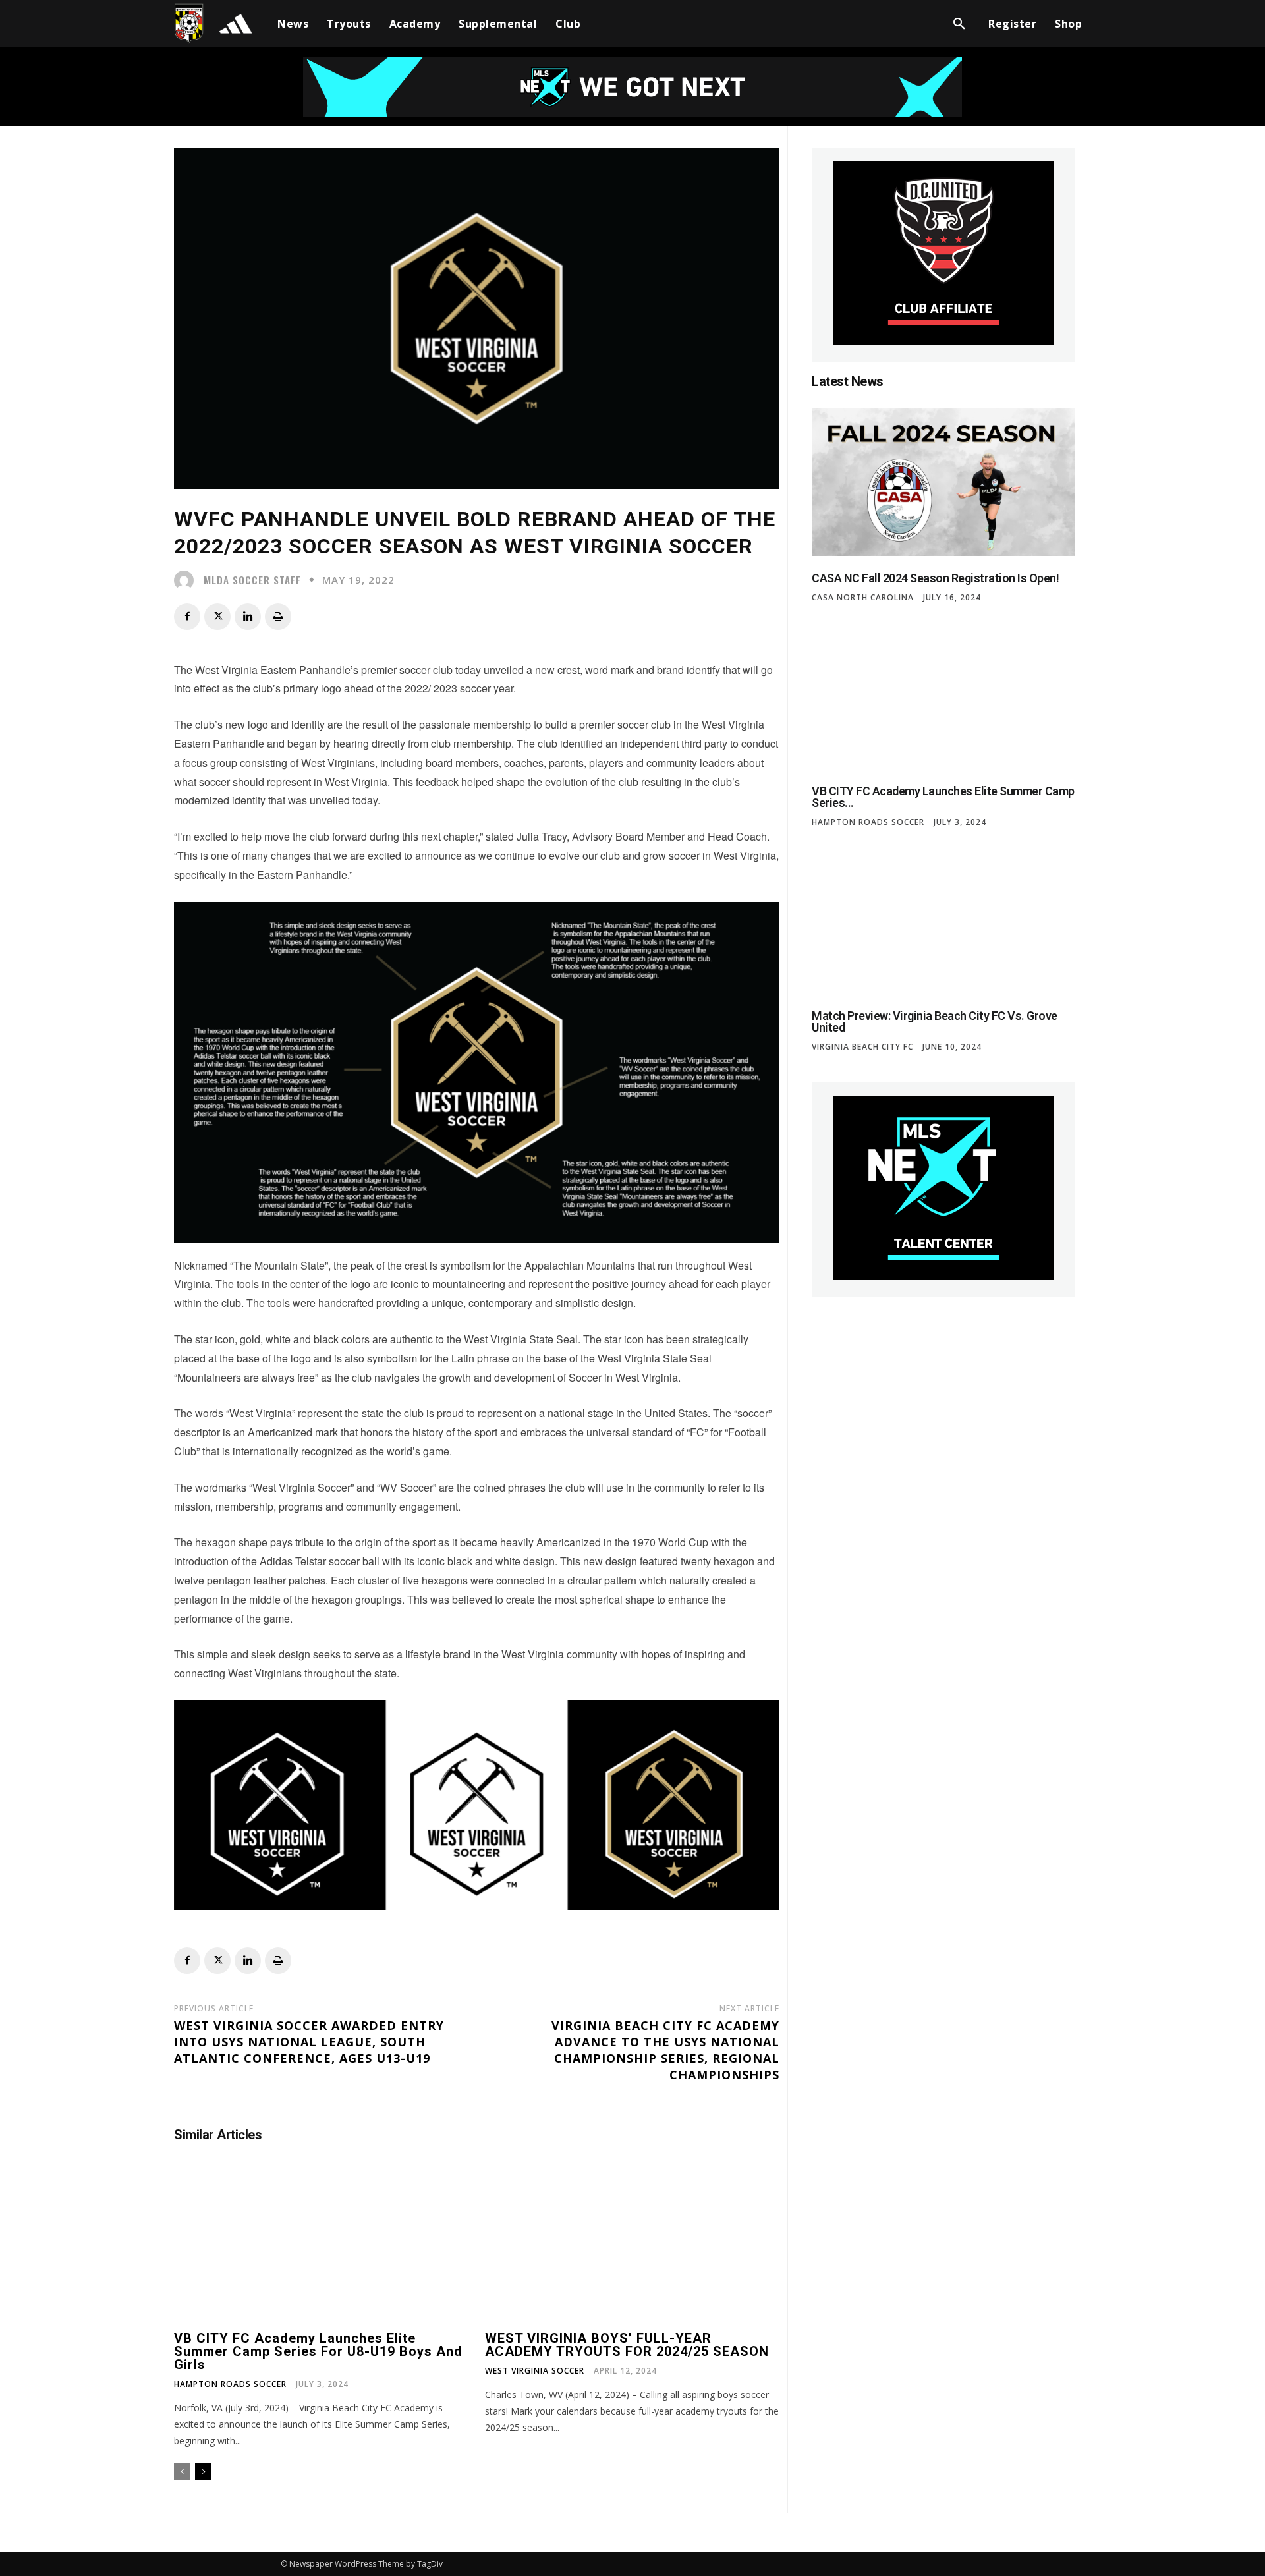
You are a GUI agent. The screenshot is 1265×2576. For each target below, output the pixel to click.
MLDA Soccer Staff (252, 580)
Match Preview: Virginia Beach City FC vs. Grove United (935, 1022)
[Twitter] (217, 617)
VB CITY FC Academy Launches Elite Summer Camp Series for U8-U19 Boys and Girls (318, 2351)
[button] (959, 24)
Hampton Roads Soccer (230, 2384)
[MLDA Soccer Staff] (187, 580)
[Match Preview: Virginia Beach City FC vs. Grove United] (943, 920)
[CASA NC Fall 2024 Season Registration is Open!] (943, 482)
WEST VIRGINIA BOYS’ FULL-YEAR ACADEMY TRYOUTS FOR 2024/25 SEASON (627, 2345)
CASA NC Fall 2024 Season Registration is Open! (935, 578)
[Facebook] (187, 617)
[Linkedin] (248, 617)
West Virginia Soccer (535, 2371)
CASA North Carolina (863, 598)
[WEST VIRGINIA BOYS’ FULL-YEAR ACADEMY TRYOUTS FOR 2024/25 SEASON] (632, 2244)
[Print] (278, 617)
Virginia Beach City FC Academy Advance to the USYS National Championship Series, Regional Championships (665, 2050)
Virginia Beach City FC (862, 1047)
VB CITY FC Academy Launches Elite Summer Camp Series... (943, 797)
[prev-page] (182, 2471)
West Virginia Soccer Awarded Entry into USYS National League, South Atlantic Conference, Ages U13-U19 (309, 2042)
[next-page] (203, 2471)
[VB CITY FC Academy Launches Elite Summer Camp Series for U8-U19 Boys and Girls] (322, 2244)
